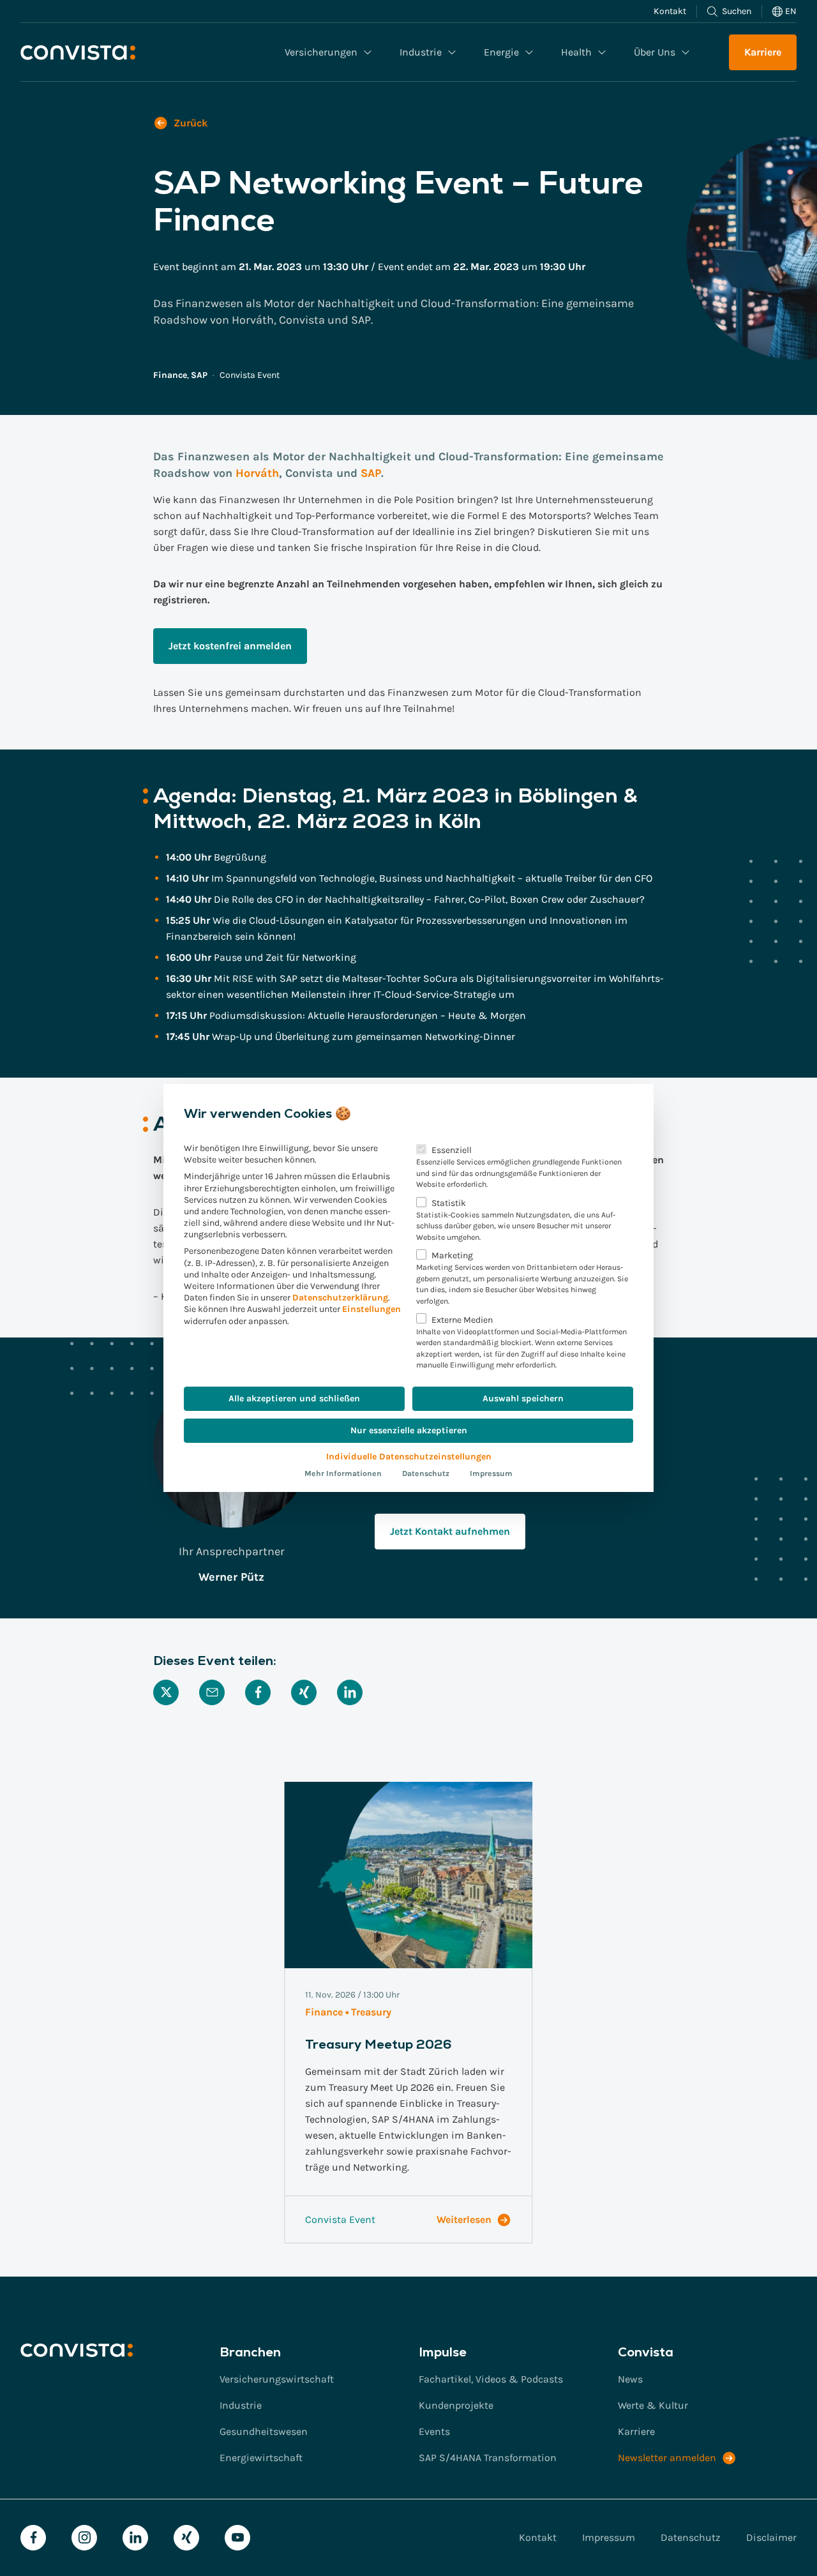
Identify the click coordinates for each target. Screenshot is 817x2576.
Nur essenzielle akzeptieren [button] (409, 1430)
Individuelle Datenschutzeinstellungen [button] (409, 1457)
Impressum (491, 1473)
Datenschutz (426, 1473)
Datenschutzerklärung (340, 1298)
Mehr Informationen (343, 1473)
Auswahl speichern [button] (523, 1398)
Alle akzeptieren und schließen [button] (294, 1398)
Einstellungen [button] (371, 1309)
